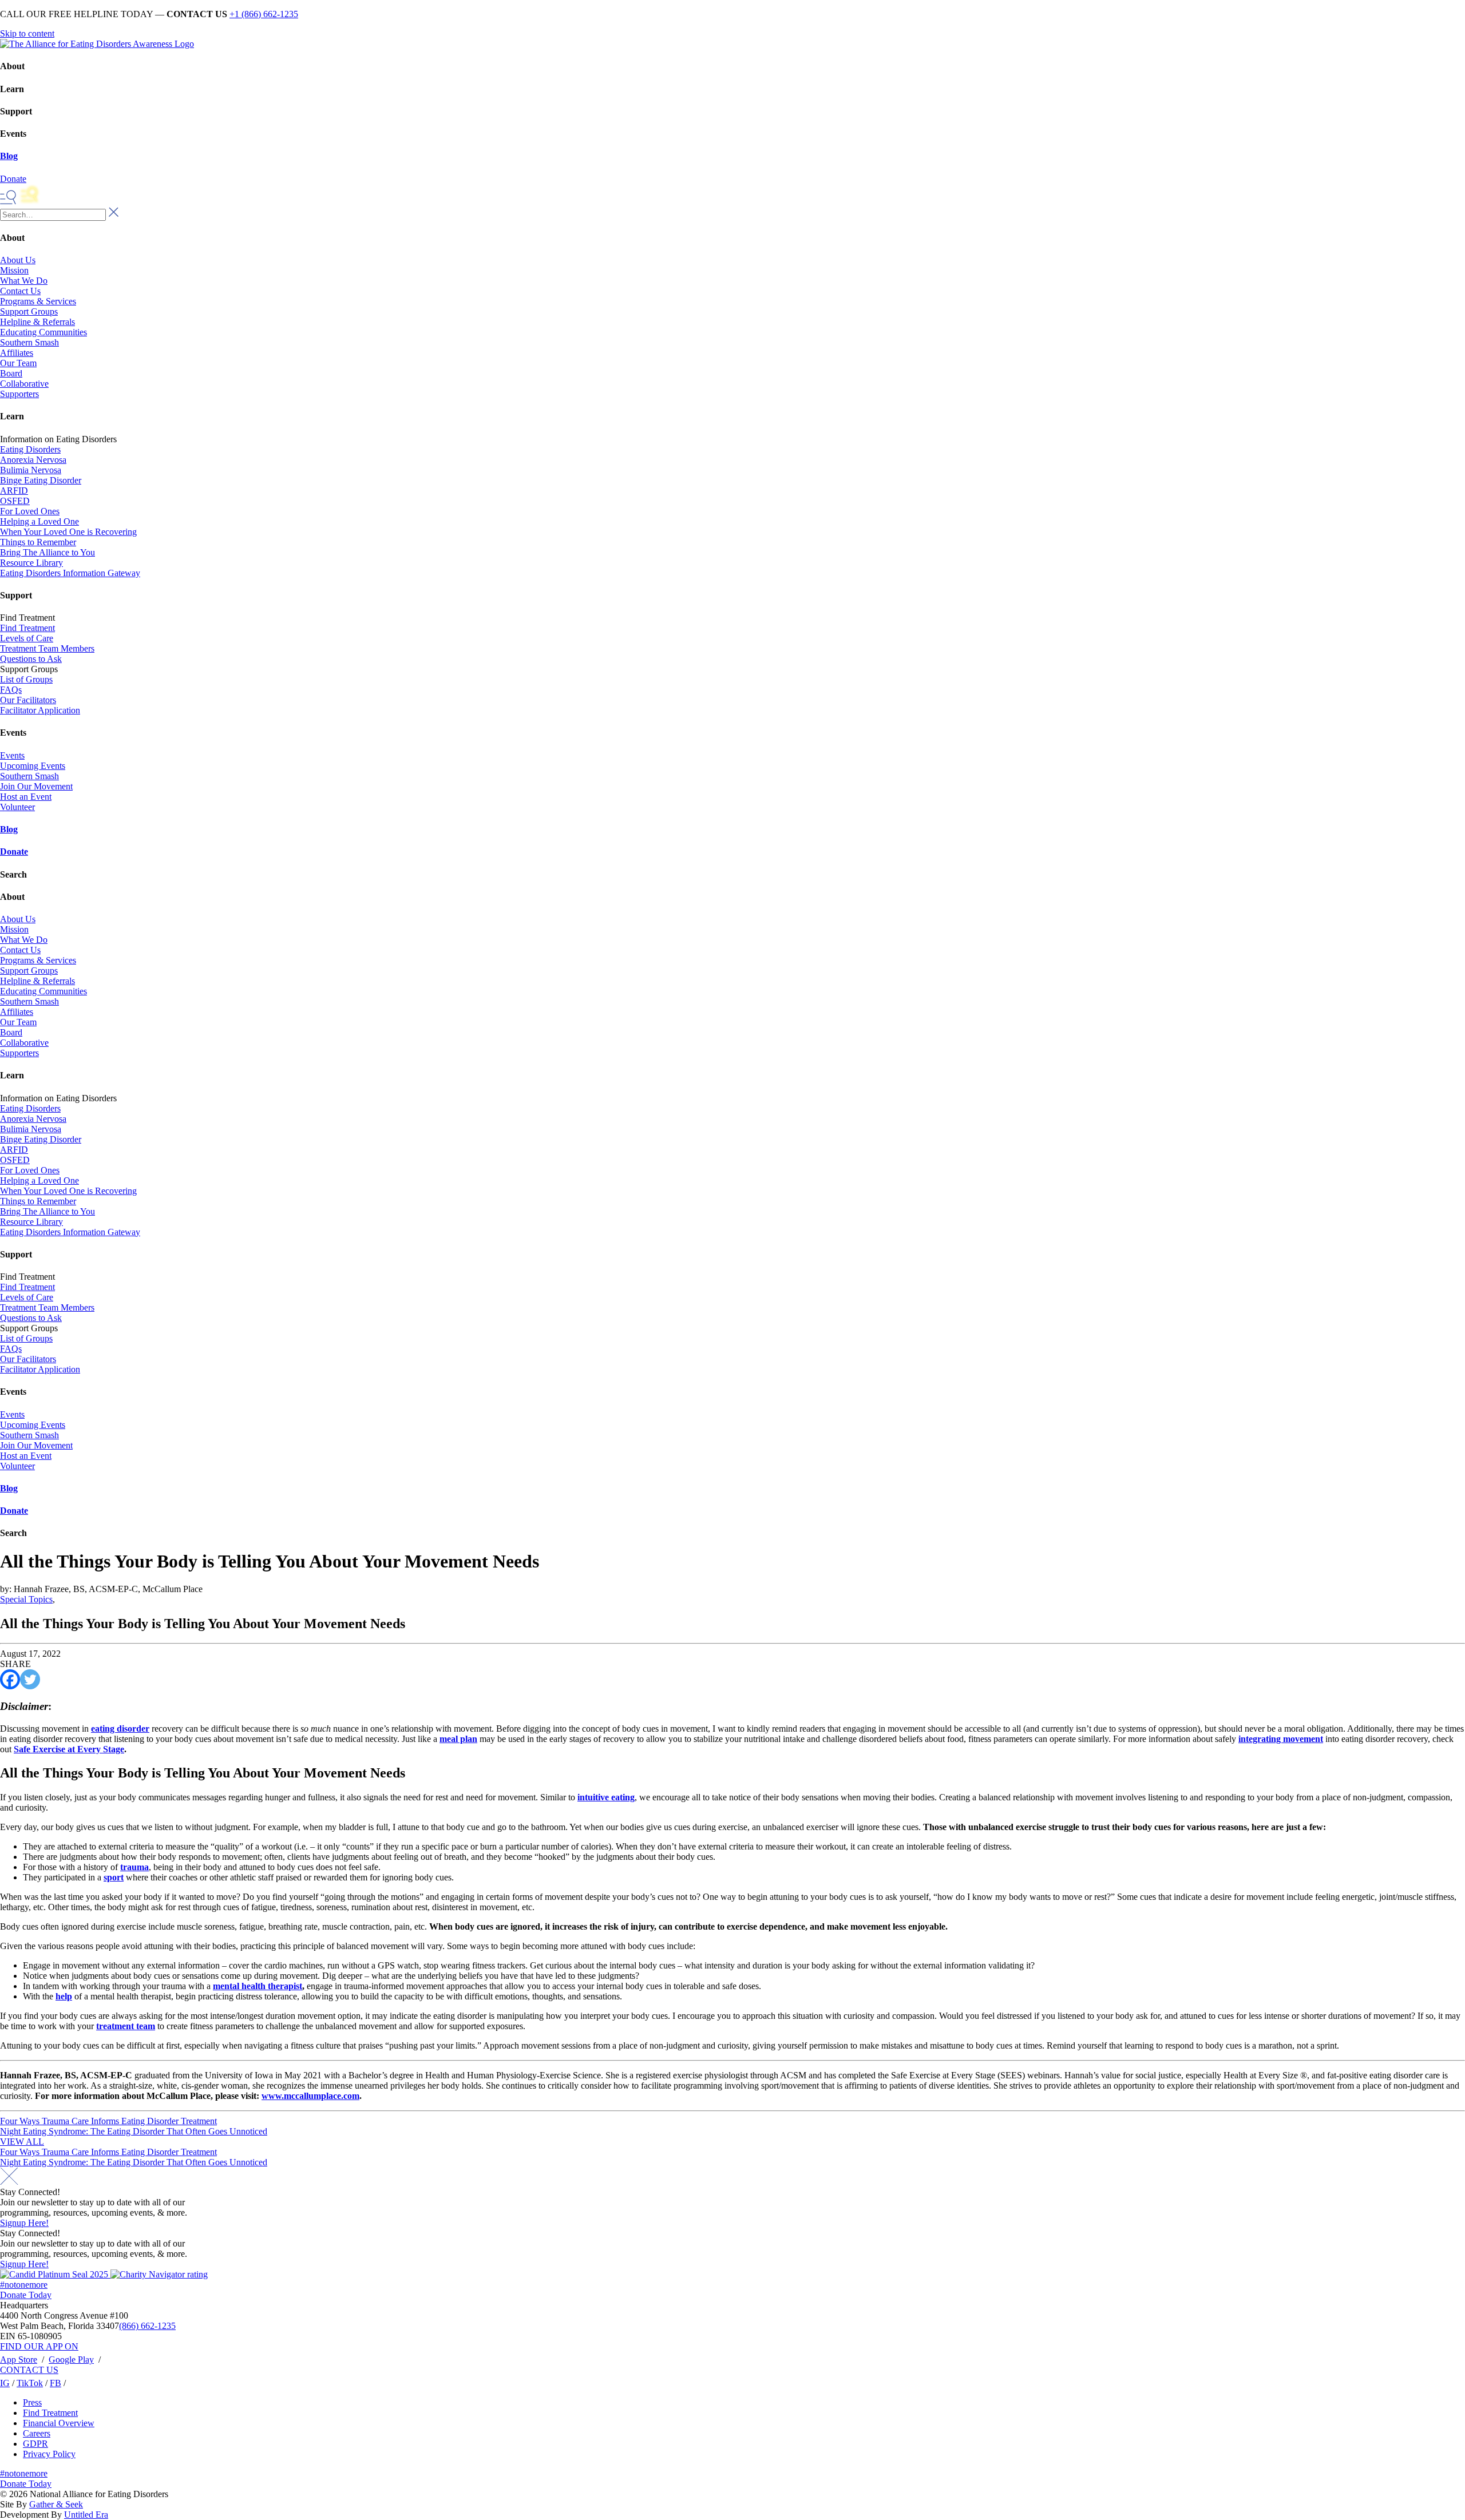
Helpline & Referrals (37, 322)
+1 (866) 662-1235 (264, 14)
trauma (134, 1867)
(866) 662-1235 (147, 2326)
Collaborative (24, 384)
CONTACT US (29, 2370)
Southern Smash (29, 342)
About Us (18, 260)
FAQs (11, 690)
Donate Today (26, 2295)
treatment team (126, 2026)
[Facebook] (10, 1679)
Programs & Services (38, 301)
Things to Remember (38, 542)
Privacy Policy (49, 2454)
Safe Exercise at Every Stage (69, 1749)
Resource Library (31, 563)
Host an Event (26, 797)
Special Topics (26, 1599)
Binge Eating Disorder (41, 480)
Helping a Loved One (39, 521)
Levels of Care (27, 638)
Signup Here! (24, 2223)
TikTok (30, 2383)
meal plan (458, 1739)
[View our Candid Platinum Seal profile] (55, 2274)
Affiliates (17, 353)
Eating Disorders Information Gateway (70, 573)
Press (32, 2402)
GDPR (35, 2444)
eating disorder (120, 1729)
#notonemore (24, 2285)
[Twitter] (30, 1679)
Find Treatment (27, 628)
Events (12, 755)
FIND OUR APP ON (39, 2346)
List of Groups (26, 679)
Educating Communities (43, 332)
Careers (37, 2433)
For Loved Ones (30, 511)
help (64, 1996)
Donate (14, 852)
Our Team (18, 363)
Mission (14, 270)
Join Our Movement (36, 786)
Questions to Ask (31, 659)
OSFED (15, 501)
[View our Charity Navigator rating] (159, 2274)
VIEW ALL (22, 2142)
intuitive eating (606, 1797)
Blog (9, 156)
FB (56, 2383)
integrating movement (1281, 1739)
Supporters (19, 394)
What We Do (24, 281)
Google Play (71, 2360)
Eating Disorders (30, 449)
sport (114, 1877)
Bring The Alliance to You (47, 552)
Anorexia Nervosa (33, 460)
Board (11, 373)
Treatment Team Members (47, 648)
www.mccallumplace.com (310, 2096)
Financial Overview (59, 2423)
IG (5, 2383)
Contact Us (20, 291)
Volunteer (17, 807)
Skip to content (27, 33)
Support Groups (29, 311)
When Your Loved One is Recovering (68, 532)
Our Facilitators (28, 700)
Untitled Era (86, 2515)
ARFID (14, 491)
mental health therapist (258, 1986)
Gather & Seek (56, 2504)
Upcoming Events (33, 766)
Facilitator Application (40, 710)
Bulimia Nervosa (31, 470)
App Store (19, 2360)
